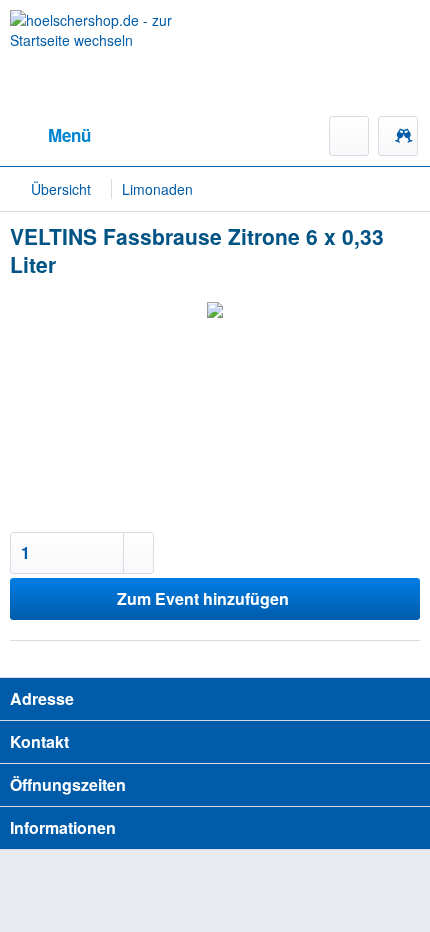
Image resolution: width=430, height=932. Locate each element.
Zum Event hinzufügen (203, 598)
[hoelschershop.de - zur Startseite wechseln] (112, 58)
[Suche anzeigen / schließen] (349, 136)
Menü (69, 135)
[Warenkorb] (398, 136)
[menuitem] (50, 136)
